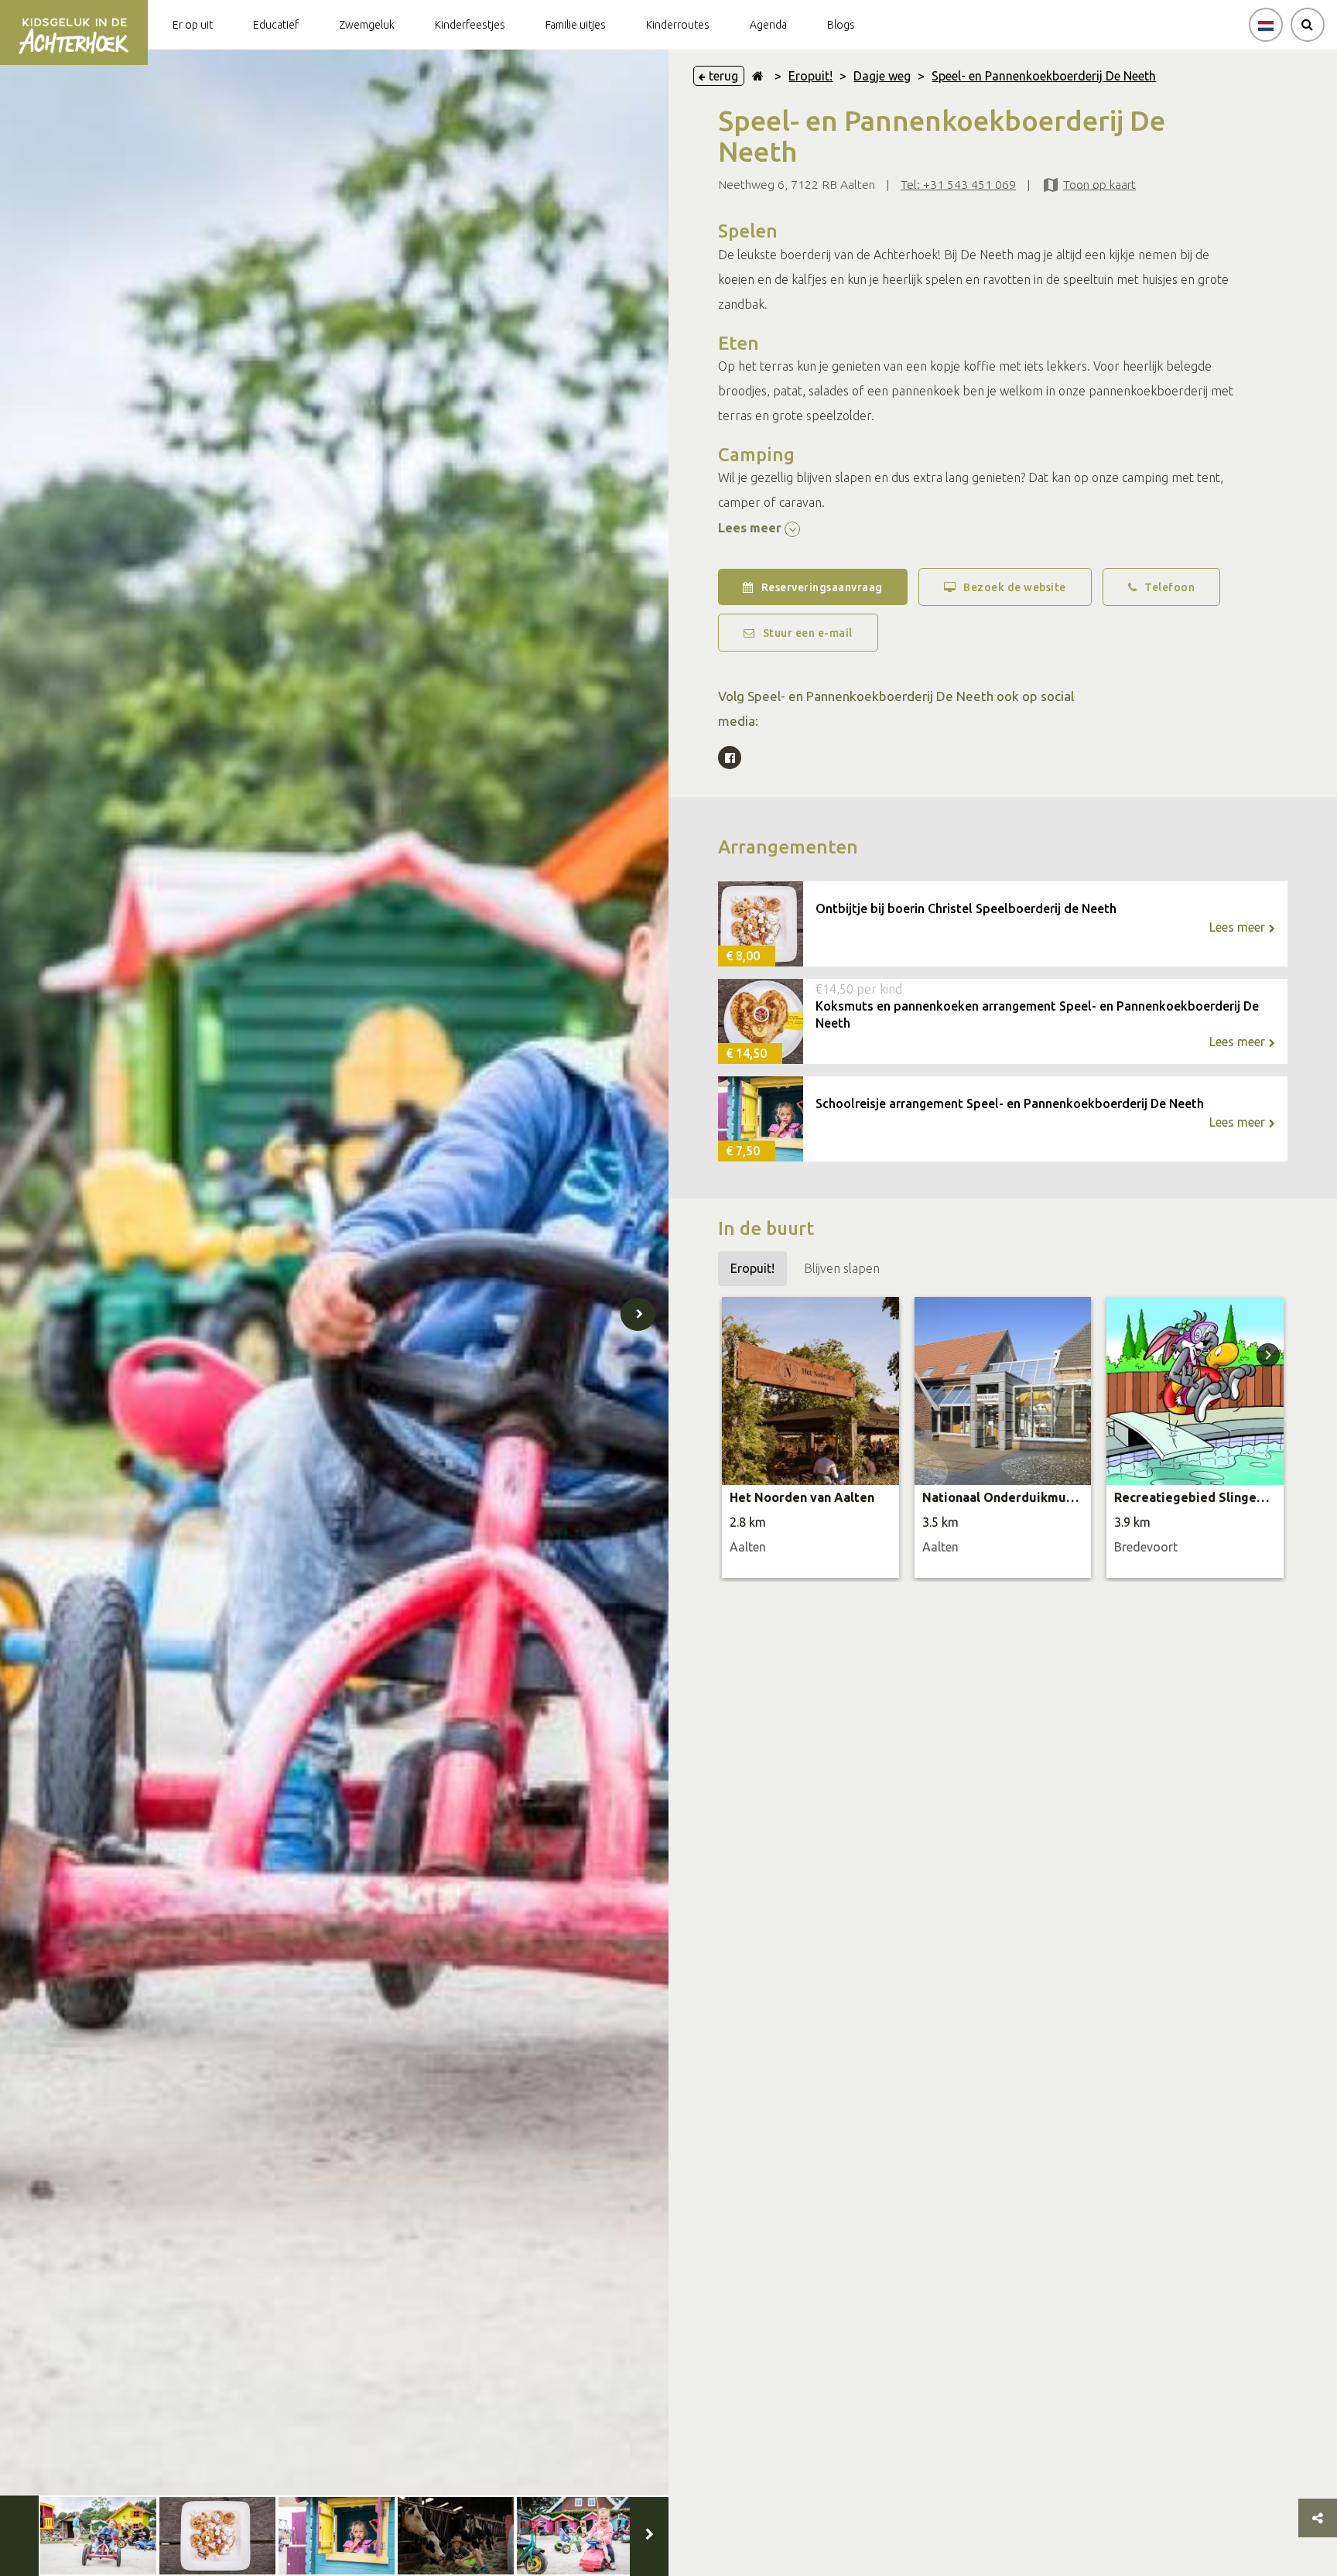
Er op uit (193, 25)
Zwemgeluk (367, 25)
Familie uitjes (576, 25)
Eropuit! (810, 76)
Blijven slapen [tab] (842, 1268)
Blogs (841, 25)
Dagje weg (882, 76)
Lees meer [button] (751, 528)
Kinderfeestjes (470, 25)
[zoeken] (1308, 25)
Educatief (276, 25)
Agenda (768, 25)
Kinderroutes (678, 25)
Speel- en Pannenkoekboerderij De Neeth (1044, 76)
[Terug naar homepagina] (758, 76)
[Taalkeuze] (1266, 25)
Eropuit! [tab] (752, 1268)
